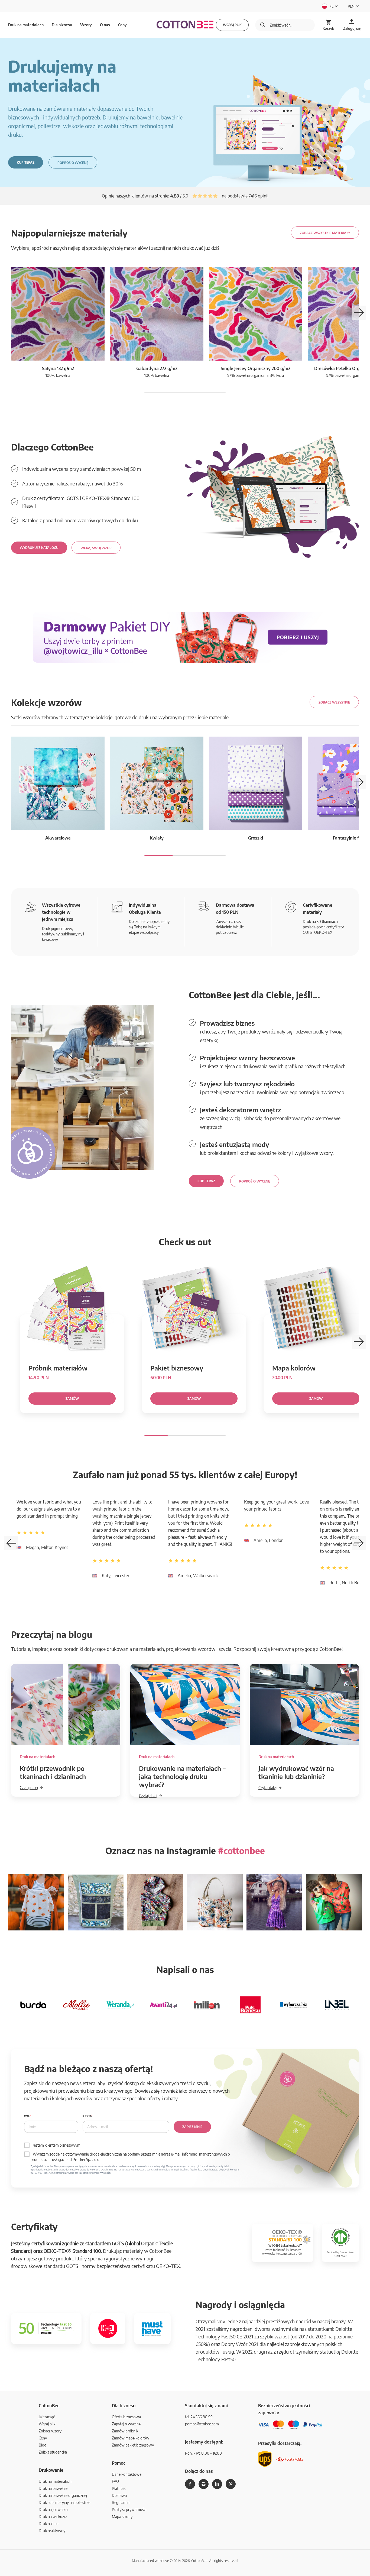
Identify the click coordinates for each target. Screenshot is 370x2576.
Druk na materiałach (55, 2481)
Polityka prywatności (129, 2509)
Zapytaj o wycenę (126, 2424)
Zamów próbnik (125, 2431)
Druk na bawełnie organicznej (63, 2495)
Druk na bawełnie (53, 2488)
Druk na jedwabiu (53, 2509)
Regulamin (121, 2502)
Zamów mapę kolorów (131, 2438)
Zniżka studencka (53, 2452)
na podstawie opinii (245, 196)
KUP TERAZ (26, 162)
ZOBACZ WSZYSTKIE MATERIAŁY (325, 233)
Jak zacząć (47, 2417)
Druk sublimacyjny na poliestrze (64, 2502)
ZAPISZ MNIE (192, 2127)
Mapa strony (122, 2517)
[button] (359, 313)
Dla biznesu (62, 25)
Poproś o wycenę (73, 163)
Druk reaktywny (52, 2531)
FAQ (115, 2481)
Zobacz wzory (50, 2431)
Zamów (72, 1399)
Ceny (122, 25)
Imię (27, 2116)
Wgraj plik (232, 25)
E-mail (87, 2116)
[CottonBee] (185, 25)
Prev (11, 1543)
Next (359, 1543)
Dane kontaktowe (127, 2474)
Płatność (119, 2488)
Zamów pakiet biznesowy (133, 2445)
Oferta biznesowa (126, 2417)
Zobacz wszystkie (334, 702)
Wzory (86, 25)
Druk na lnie (48, 2524)
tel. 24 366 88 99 (199, 2417)
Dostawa (119, 2495)
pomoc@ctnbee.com (202, 2424)
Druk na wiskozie (53, 2517)
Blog (43, 2445)
